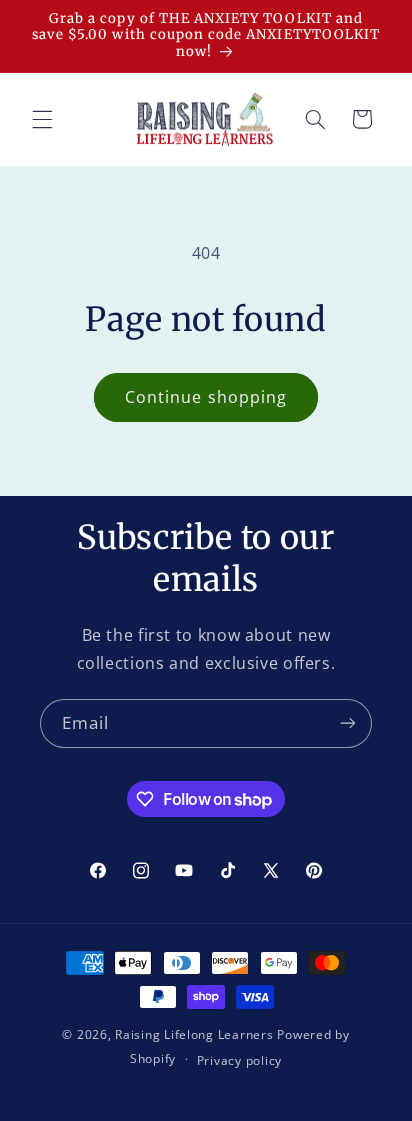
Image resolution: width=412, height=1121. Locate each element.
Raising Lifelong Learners (194, 1034)
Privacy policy (239, 1060)
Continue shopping (206, 397)
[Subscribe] (348, 723)
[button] (42, 119)
